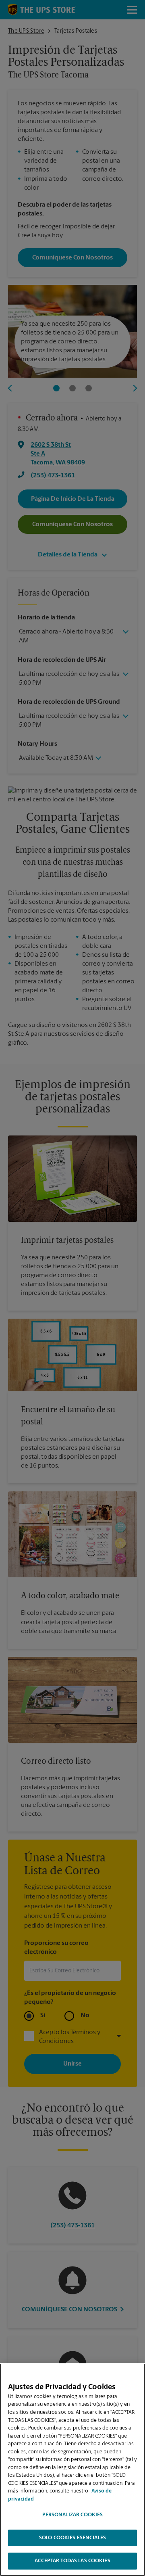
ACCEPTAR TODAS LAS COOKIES (72, 2561)
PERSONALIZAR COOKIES (73, 2515)
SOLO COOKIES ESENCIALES (72, 2538)
